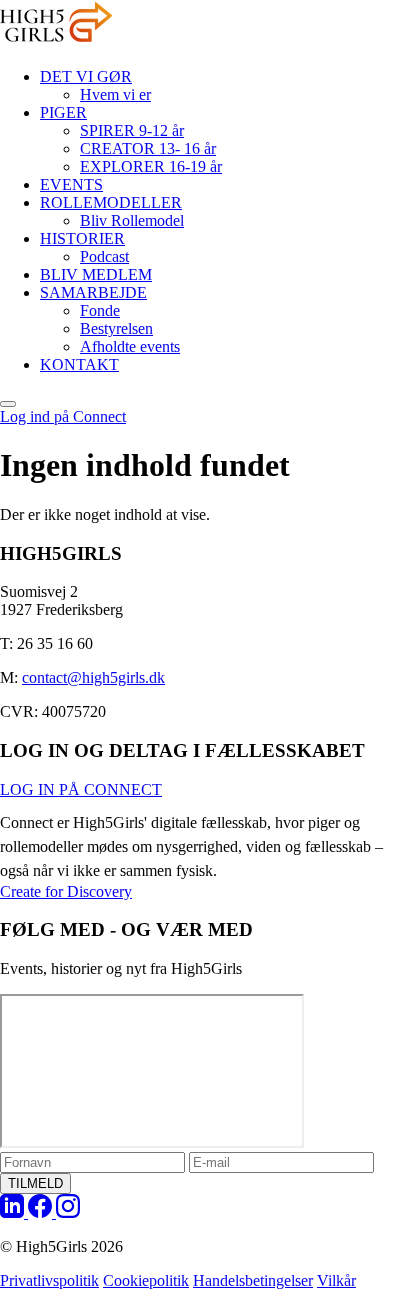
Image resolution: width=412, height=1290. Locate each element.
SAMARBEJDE (93, 292)
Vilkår (336, 1280)
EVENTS (71, 184)
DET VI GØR (86, 76)
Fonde (100, 310)
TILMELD (35, 1183)
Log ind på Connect (63, 416)
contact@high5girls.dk (93, 677)
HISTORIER (82, 238)
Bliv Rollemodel (132, 220)
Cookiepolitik (146, 1280)
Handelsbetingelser (253, 1280)
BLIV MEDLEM (96, 274)
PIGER (63, 112)
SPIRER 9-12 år (132, 130)
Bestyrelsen (116, 328)
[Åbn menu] (8, 404)
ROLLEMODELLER (111, 202)
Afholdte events (130, 346)
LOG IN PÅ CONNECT (81, 789)
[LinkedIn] (14, 1212)
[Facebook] (42, 1212)
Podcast (104, 256)
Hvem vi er (115, 94)
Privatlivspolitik (49, 1280)
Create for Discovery (66, 891)
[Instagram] (68, 1212)
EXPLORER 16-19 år (151, 166)
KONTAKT (79, 364)
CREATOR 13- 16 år (148, 148)
